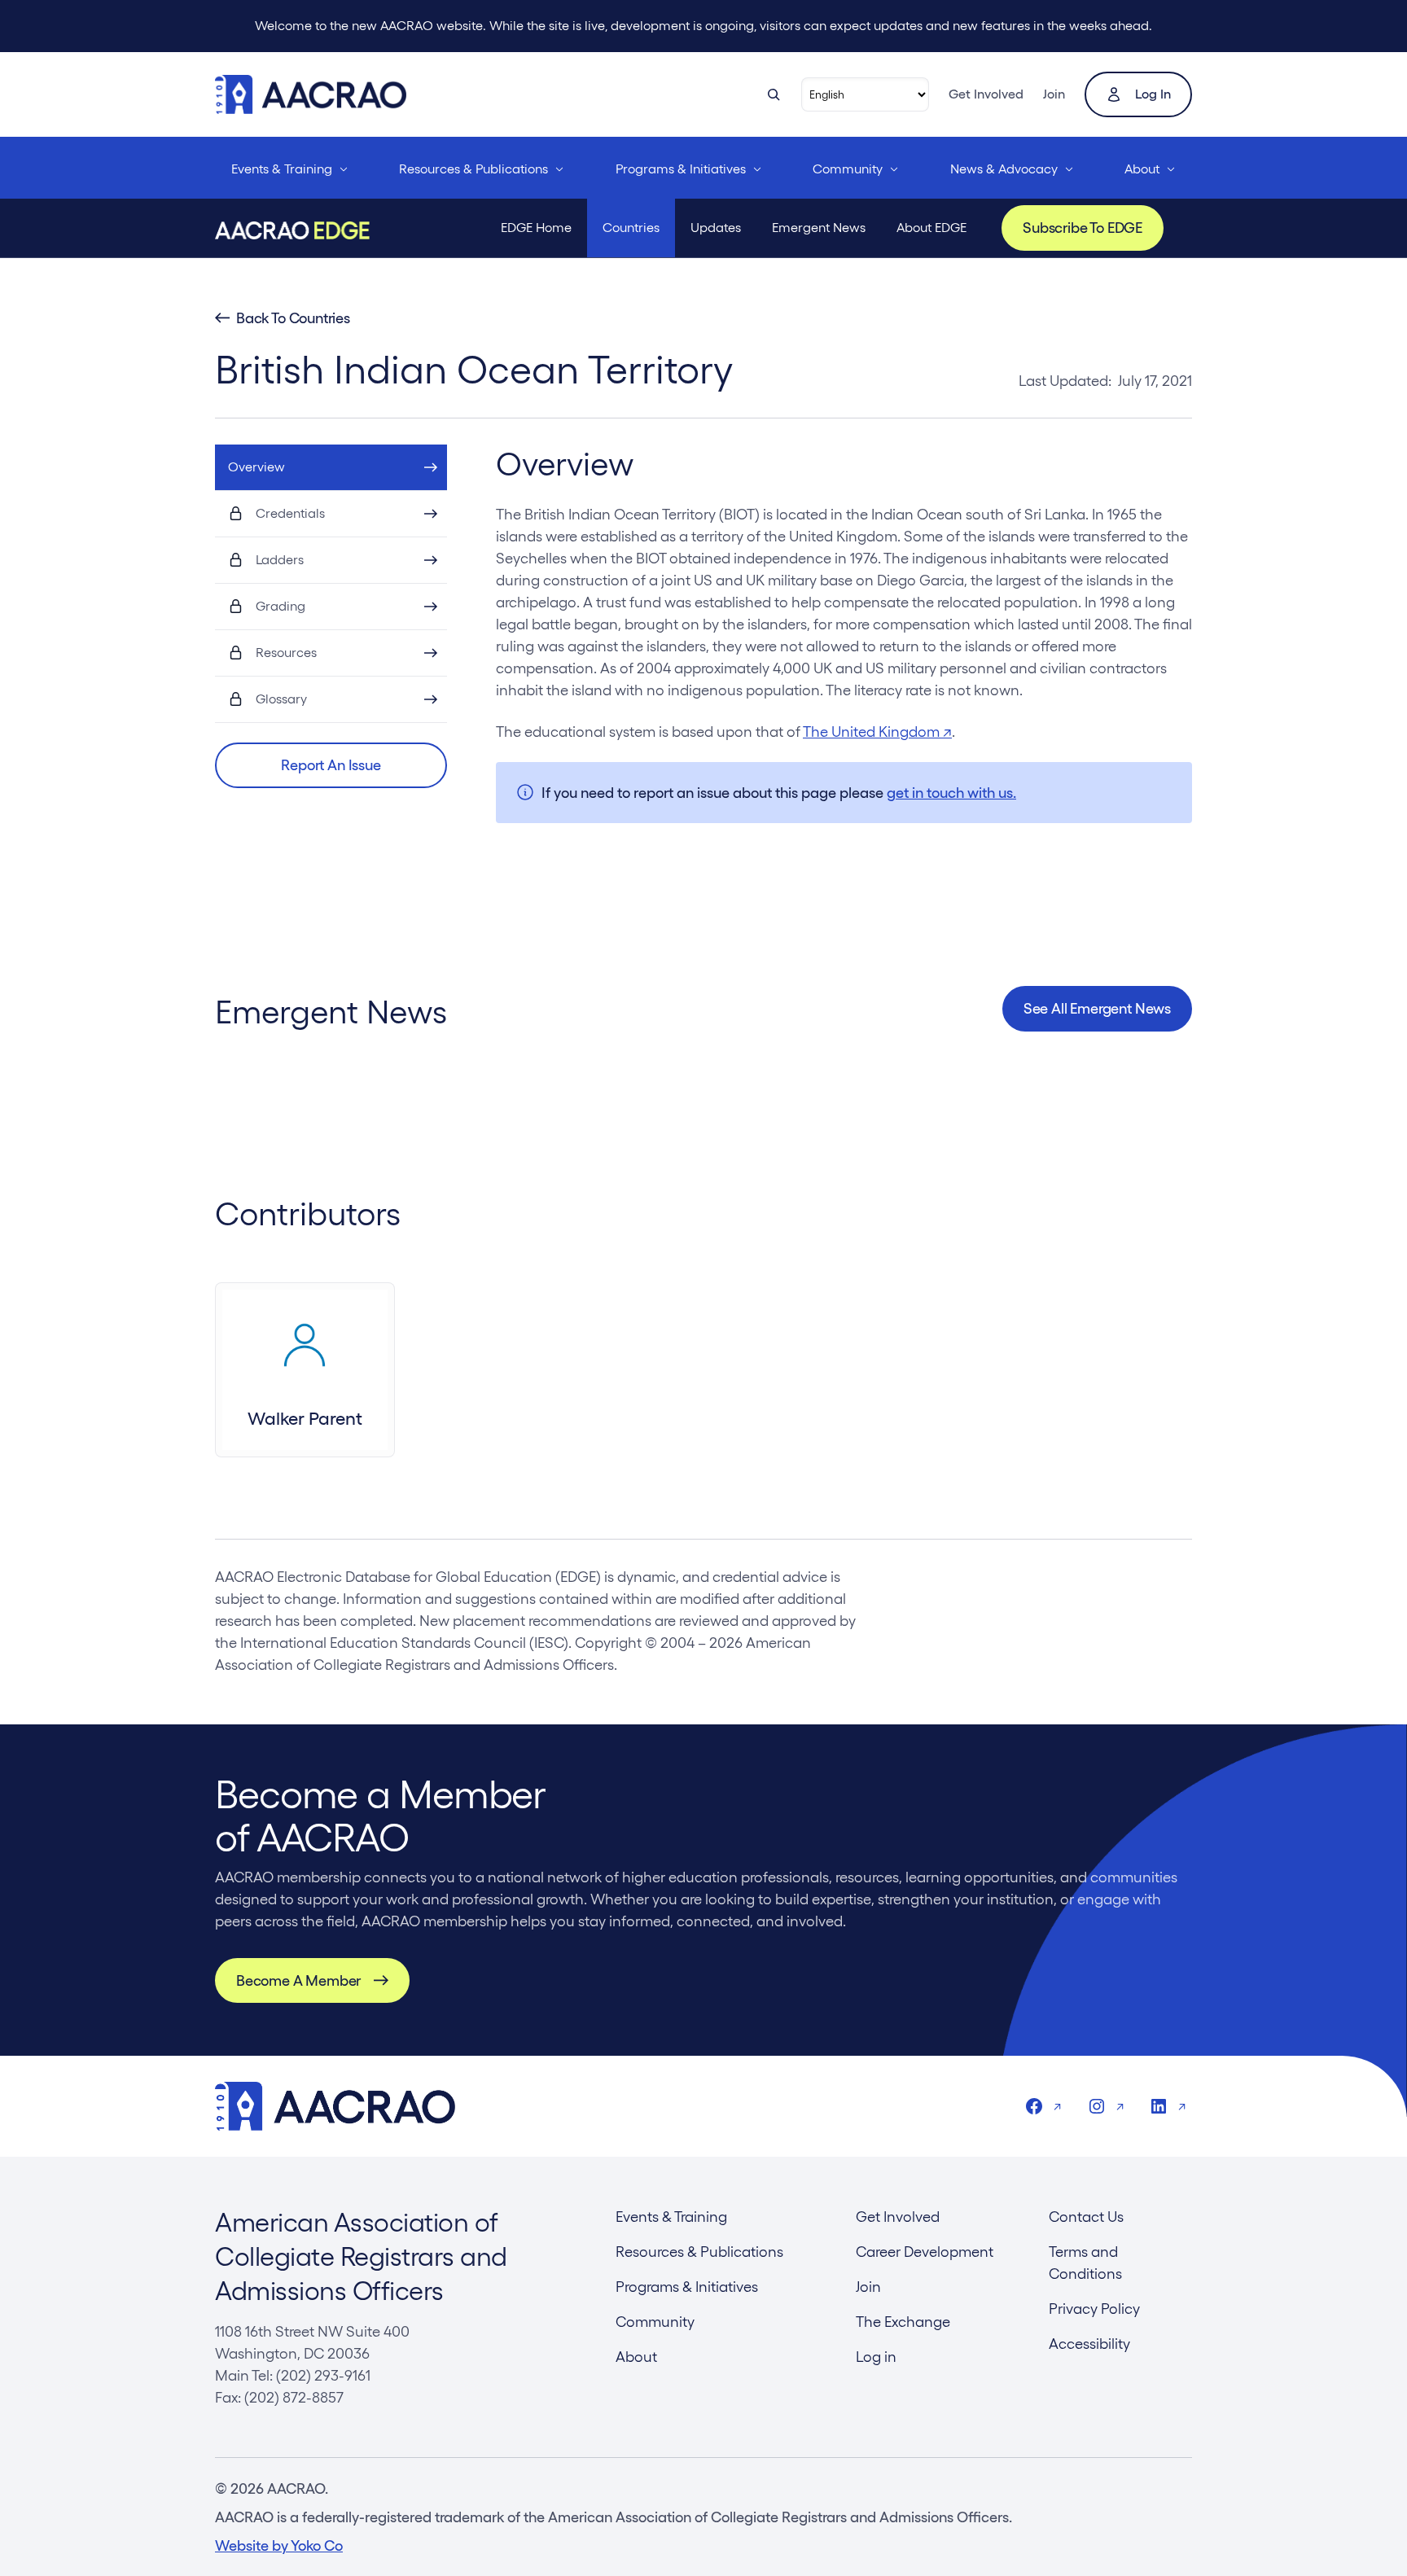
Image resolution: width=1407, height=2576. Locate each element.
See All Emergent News (1097, 1008)
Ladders (280, 560)
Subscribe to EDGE (1083, 228)
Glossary (281, 699)
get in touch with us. (951, 793)
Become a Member (298, 1980)
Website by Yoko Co (279, 2545)
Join (1054, 94)
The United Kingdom (877, 732)
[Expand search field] (774, 94)
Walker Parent (305, 1418)
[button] (331, 765)
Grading (281, 606)
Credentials (290, 513)
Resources (286, 653)
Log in (1153, 94)
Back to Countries (293, 318)
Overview (256, 467)
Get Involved (986, 94)
